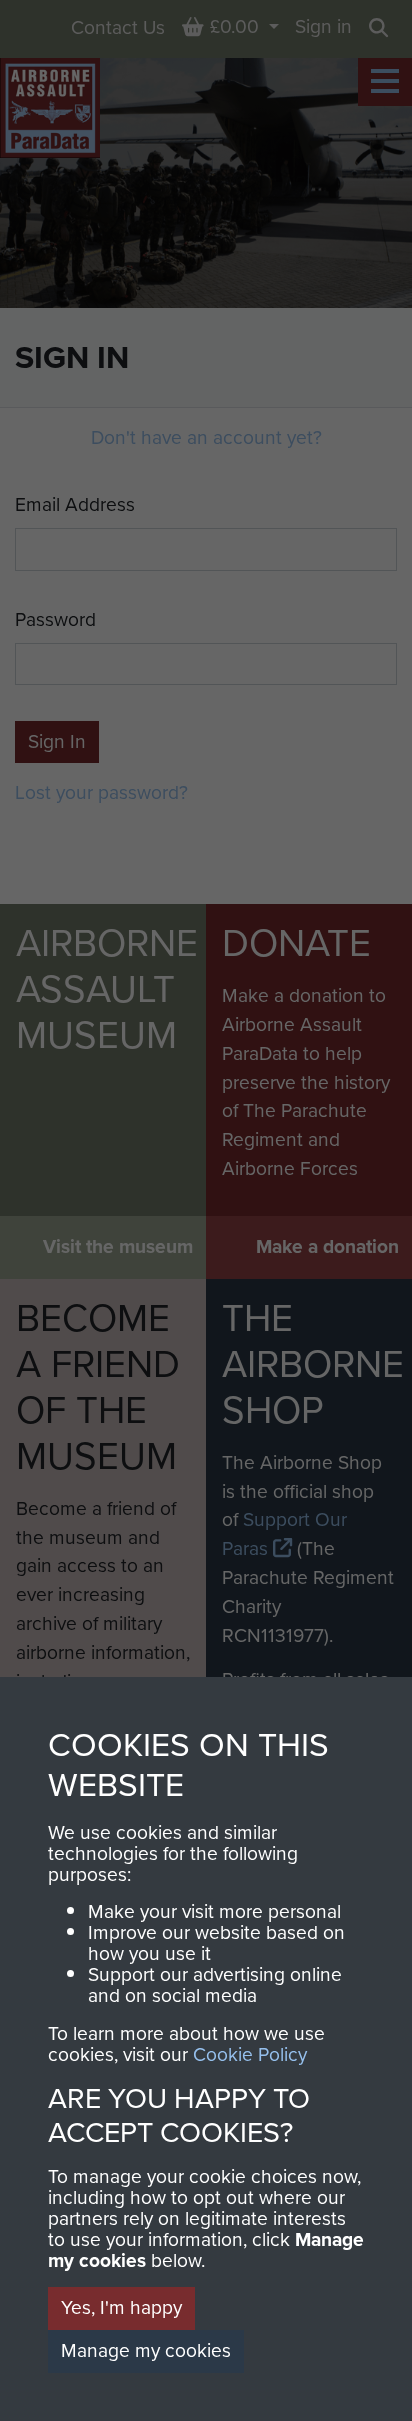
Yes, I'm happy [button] (121, 2307)
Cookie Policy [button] (250, 2054)
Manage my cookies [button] (146, 2350)
